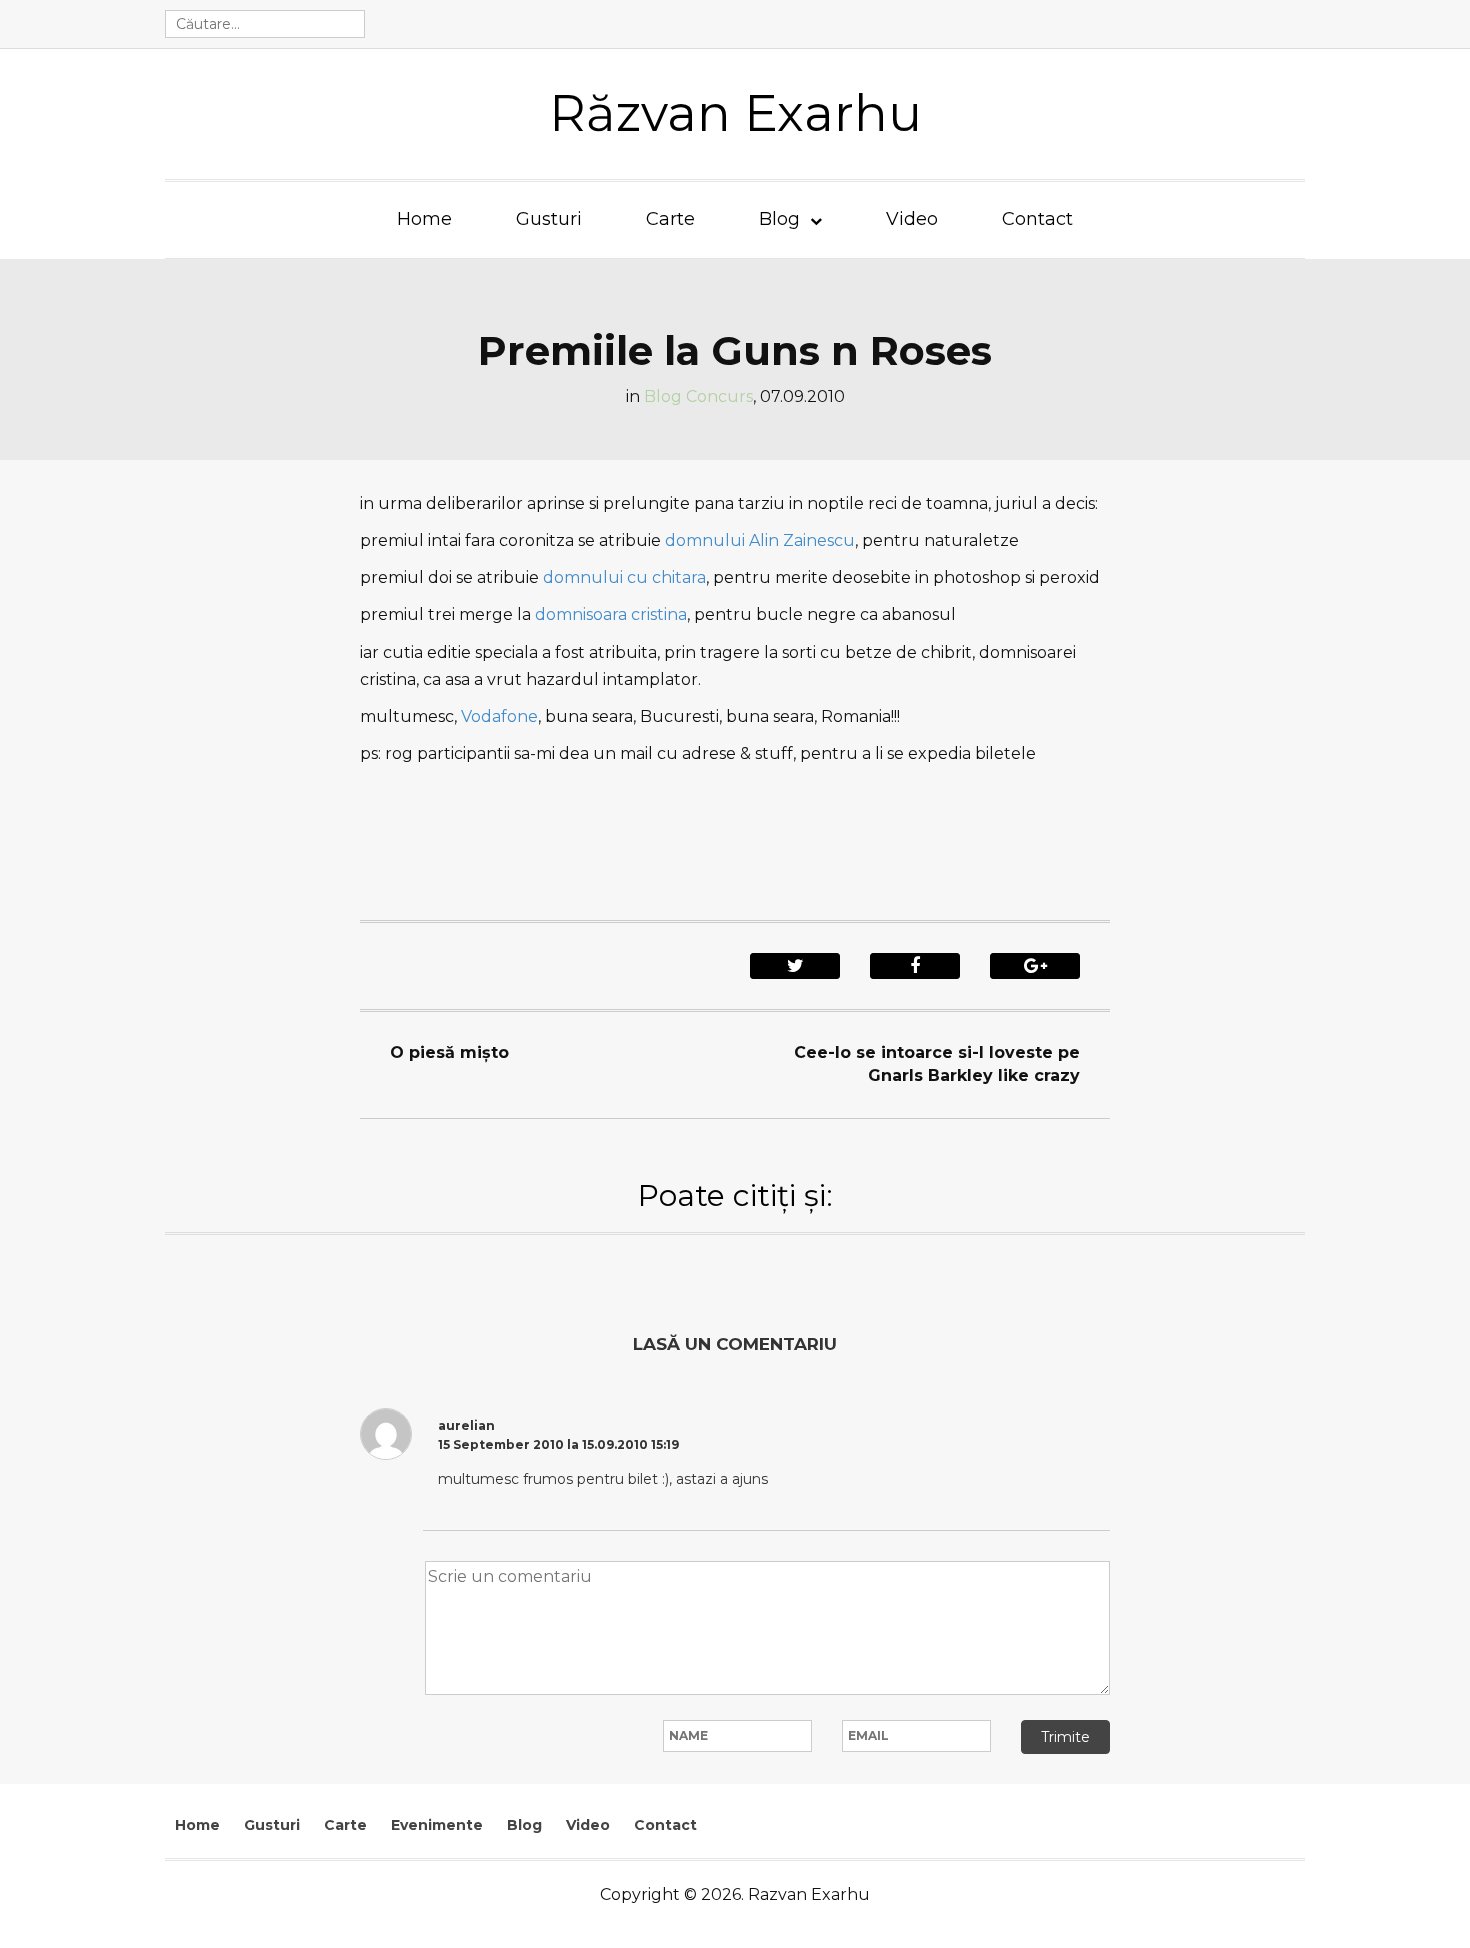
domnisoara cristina (611, 614)
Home (424, 219)
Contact (1037, 219)
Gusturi (549, 219)
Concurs (719, 396)
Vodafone (499, 716)
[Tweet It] (795, 966)
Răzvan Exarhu (735, 113)
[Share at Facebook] (915, 966)
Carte (670, 219)
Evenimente (437, 1825)
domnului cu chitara (622, 577)
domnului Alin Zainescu (760, 540)
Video (912, 219)
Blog (779, 219)
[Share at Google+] (1035, 966)
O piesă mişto (449, 1052)
